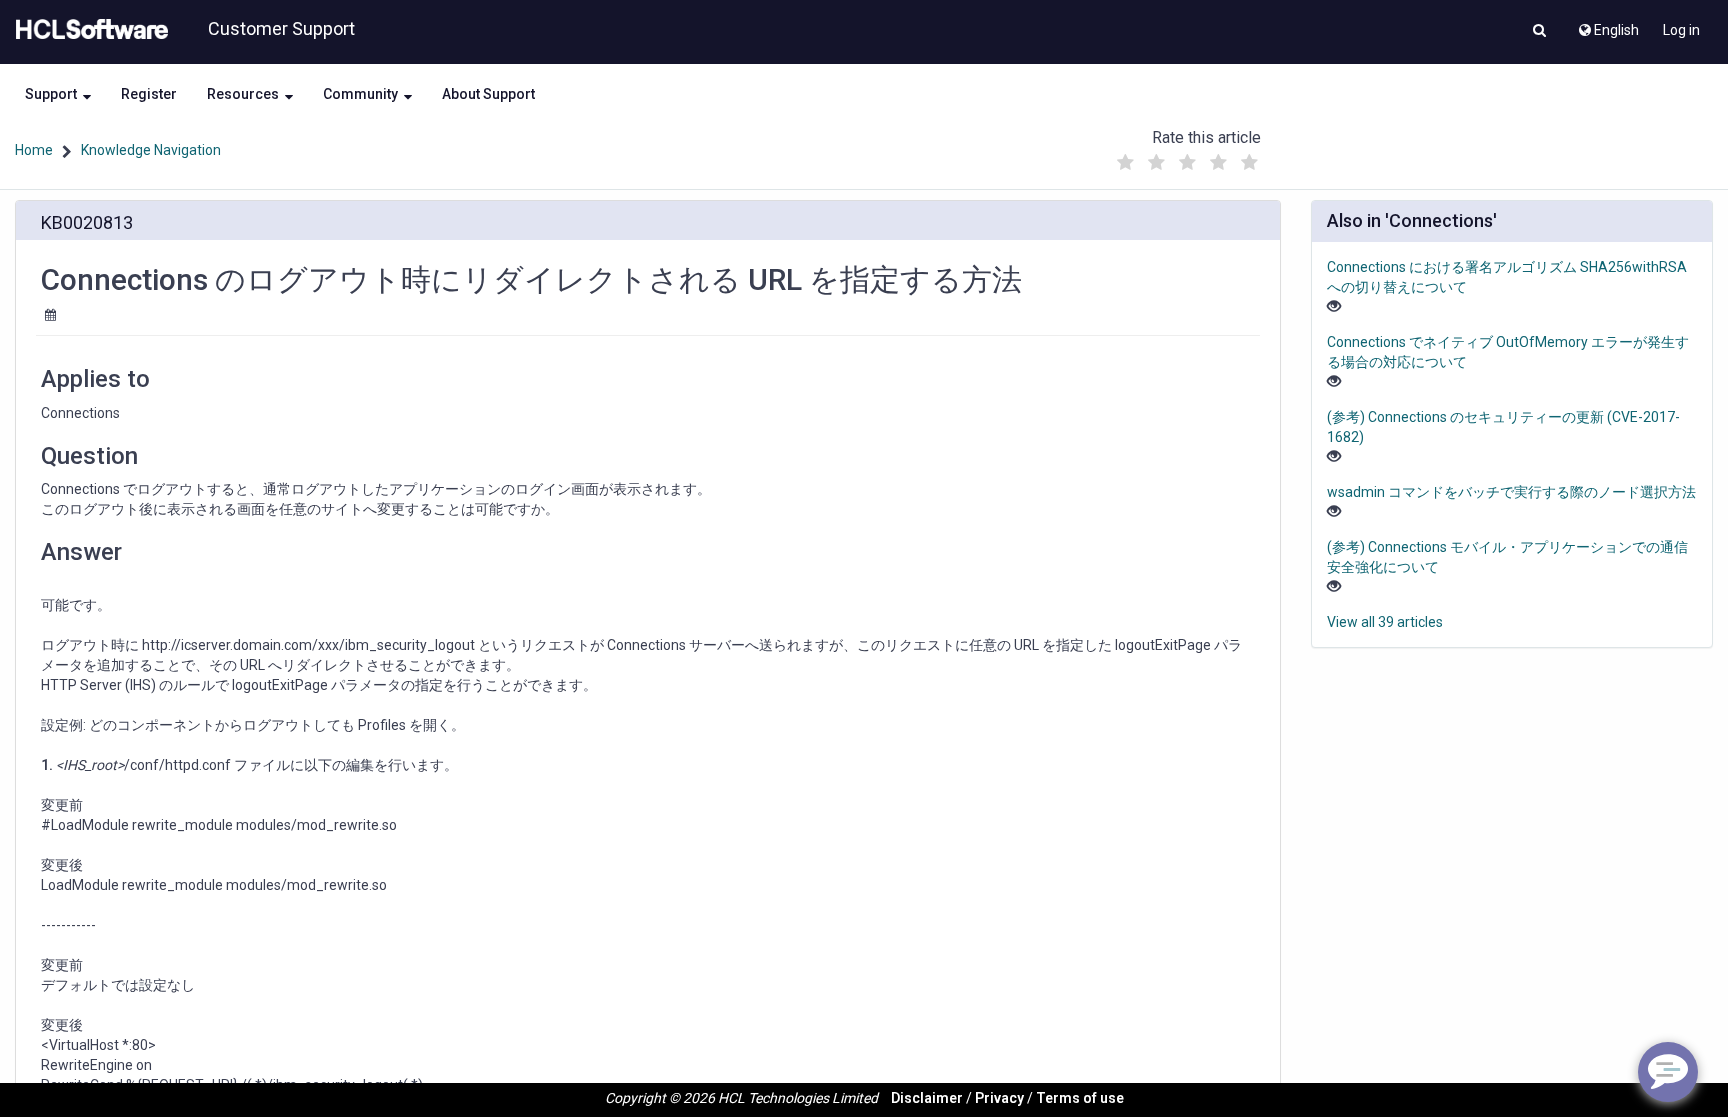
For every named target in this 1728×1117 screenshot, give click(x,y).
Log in (1681, 30)
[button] (1539, 32)
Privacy (999, 1098)
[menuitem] (1607, 25)
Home (34, 150)
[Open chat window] (1668, 1072)
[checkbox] (1125, 163)
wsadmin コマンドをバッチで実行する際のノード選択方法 (1511, 492)
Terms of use (1080, 1098)
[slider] (1187, 157)
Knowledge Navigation (151, 150)
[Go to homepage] (88, 30)
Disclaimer (927, 1098)
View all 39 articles (1385, 622)
